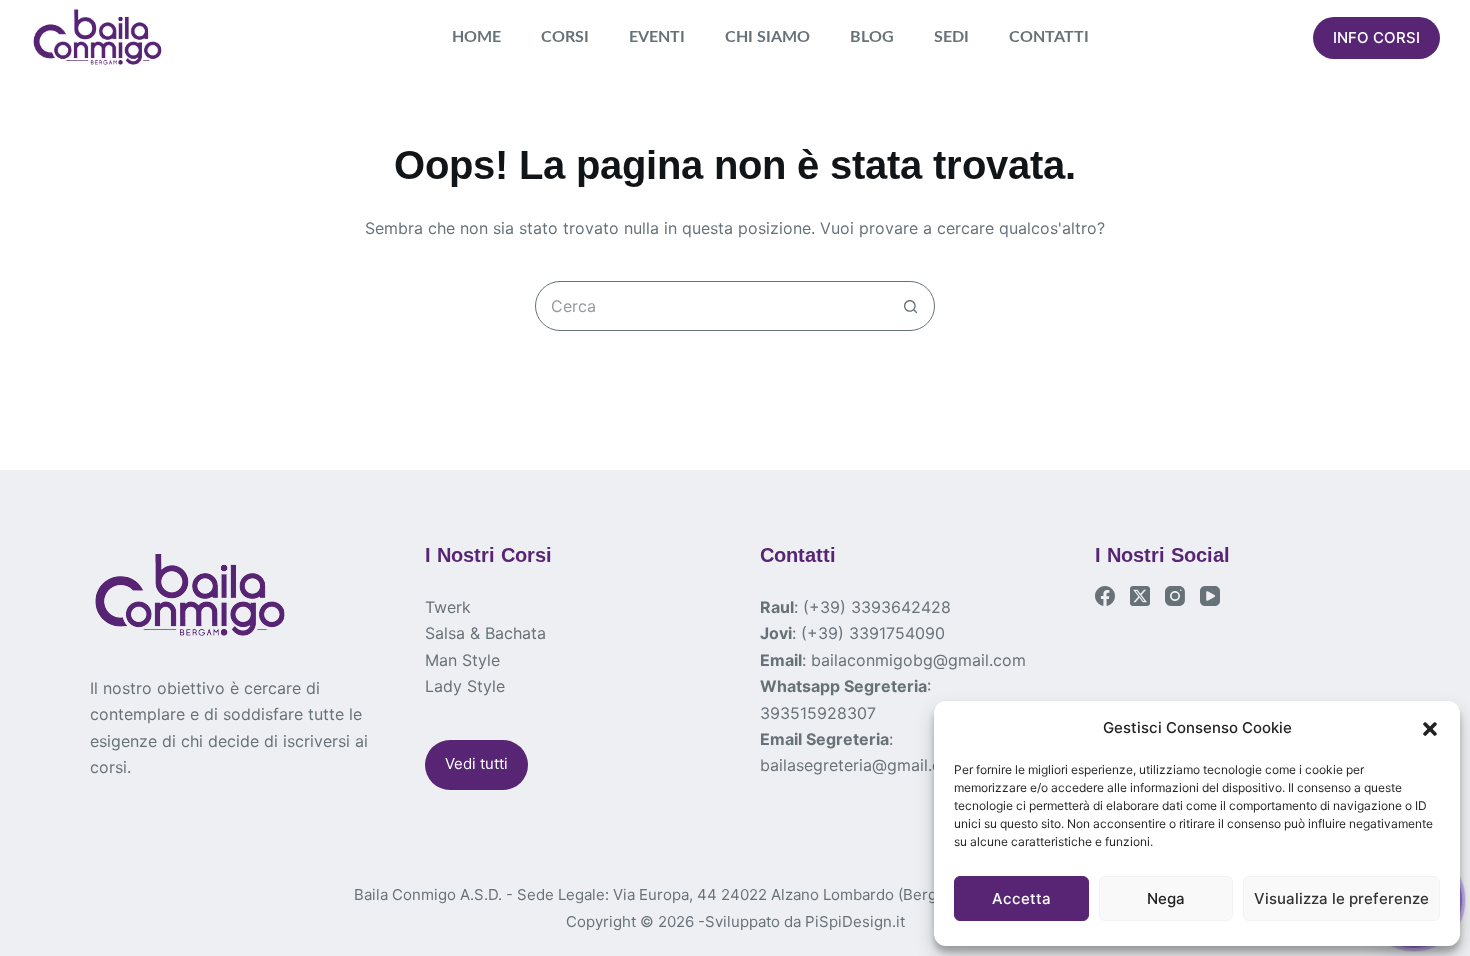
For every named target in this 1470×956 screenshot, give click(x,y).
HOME (476, 37)
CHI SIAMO (767, 37)
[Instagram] (1175, 596)
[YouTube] (1210, 596)
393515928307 (818, 713)
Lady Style (465, 686)
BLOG (872, 37)
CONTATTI (1049, 37)
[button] (1430, 729)
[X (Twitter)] (1140, 596)
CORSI (565, 37)
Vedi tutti (476, 763)
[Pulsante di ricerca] (910, 306)
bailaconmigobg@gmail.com (918, 660)
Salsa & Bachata (485, 633)
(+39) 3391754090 (873, 633)
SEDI (951, 37)
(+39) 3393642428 (877, 607)
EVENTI (657, 37)
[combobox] (711, 306)
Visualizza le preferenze (1341, 898)
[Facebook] (1105, 596)
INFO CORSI (1376, 37)
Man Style (462, 660)
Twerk (448, 607)
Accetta (1021, 898)
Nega (1166, 898)
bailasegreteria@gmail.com (862, 765)
